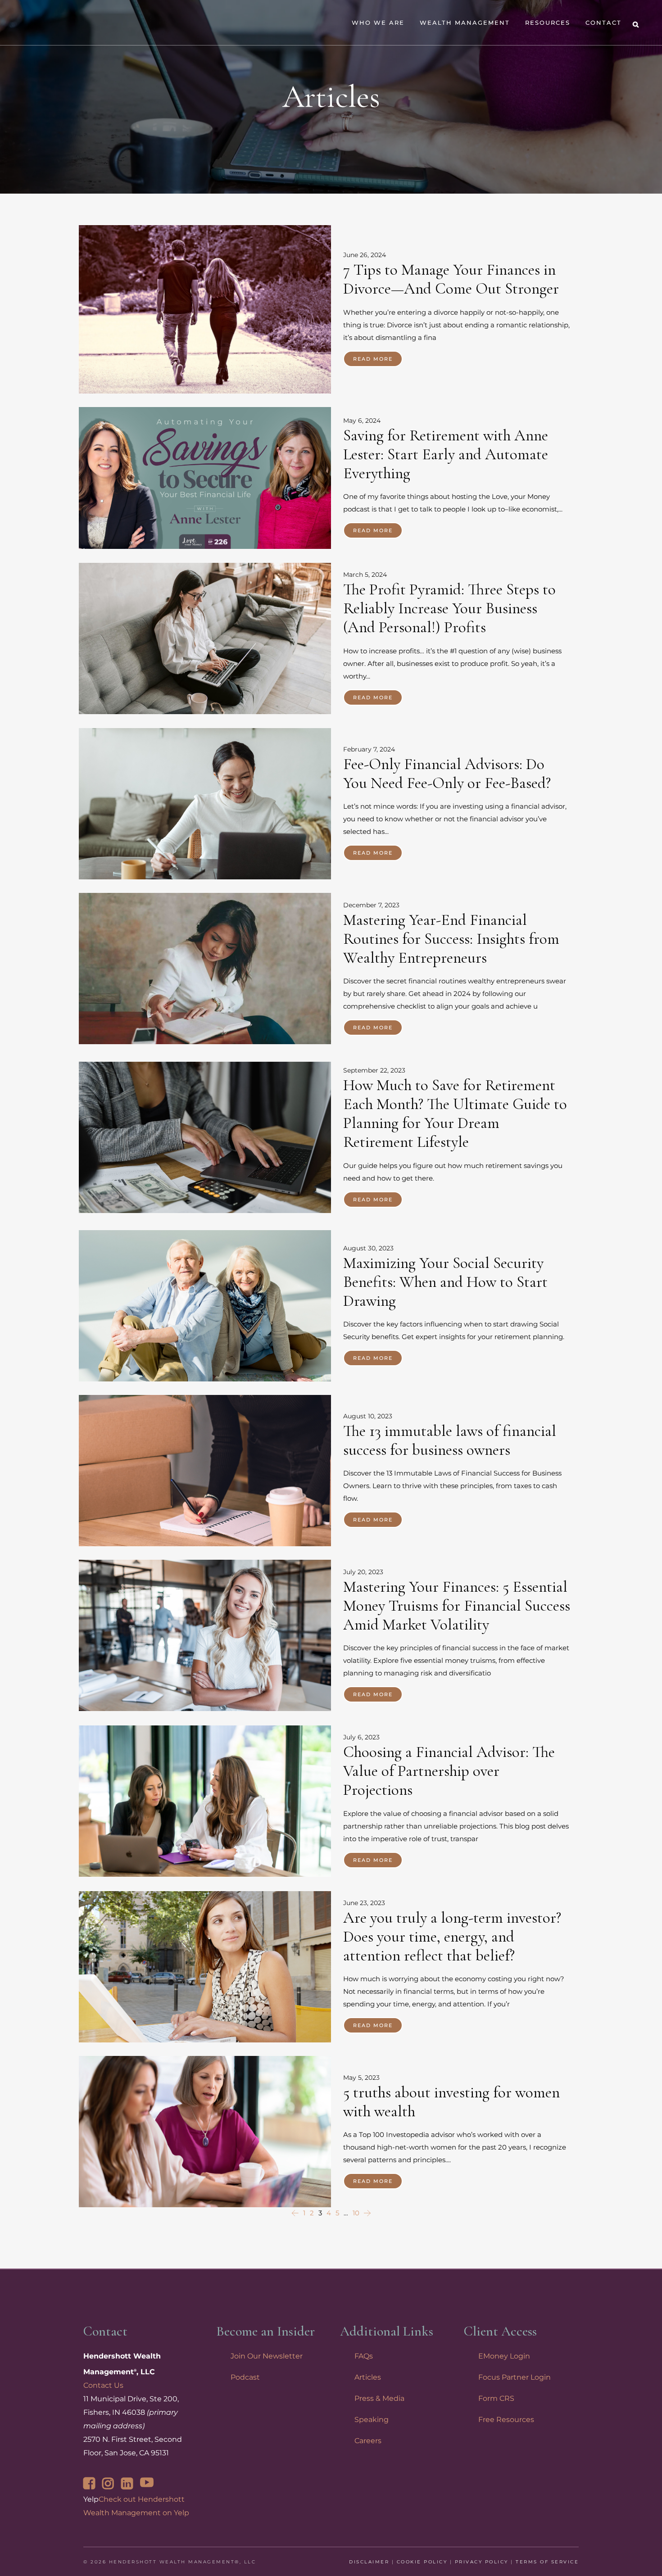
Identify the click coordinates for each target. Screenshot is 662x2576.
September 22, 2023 (374, 1071)
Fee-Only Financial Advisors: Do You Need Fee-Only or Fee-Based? (447, 774)
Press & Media (379, 2398)
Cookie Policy (422, 2562)
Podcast (245, 2377)
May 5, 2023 (361, 2078)
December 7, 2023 (371, 905)
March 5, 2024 (365, 575)
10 (356, 2213)
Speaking (372, 2420)
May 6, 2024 (362, 421)
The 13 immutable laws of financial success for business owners (450, 1440)
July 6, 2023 (361, 1737)
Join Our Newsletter (267, 2356)
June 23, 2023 (364, 1903)
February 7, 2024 (369, 749)
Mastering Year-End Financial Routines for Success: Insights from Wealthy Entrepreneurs (451, 939)
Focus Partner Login (515, 2377)
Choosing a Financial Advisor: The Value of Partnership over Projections (449, 1771)
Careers (368, 2441)
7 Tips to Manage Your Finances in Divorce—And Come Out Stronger (451, 279)
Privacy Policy (482, 2562)
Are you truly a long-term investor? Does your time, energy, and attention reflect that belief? (452, 1937)
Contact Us (103, 2385)
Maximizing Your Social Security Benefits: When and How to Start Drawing (445, 1282)
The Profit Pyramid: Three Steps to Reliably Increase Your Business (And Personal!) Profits (449, 608)
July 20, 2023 (363, 1572)
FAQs (364, 2356)
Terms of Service (547, 2562)
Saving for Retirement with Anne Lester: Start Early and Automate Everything (446, 454)
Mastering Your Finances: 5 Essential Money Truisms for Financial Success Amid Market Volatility (457, 1606)
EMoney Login (504, 2356)
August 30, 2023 (368, 1248)
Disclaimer (369, 2562)
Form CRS (496, 2398)
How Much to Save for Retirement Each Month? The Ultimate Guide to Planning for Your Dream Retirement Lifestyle (455, 1114)
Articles (368, 2377)
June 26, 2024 (365, 255)
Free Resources (506, 2420)
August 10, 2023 (368, 1416)
